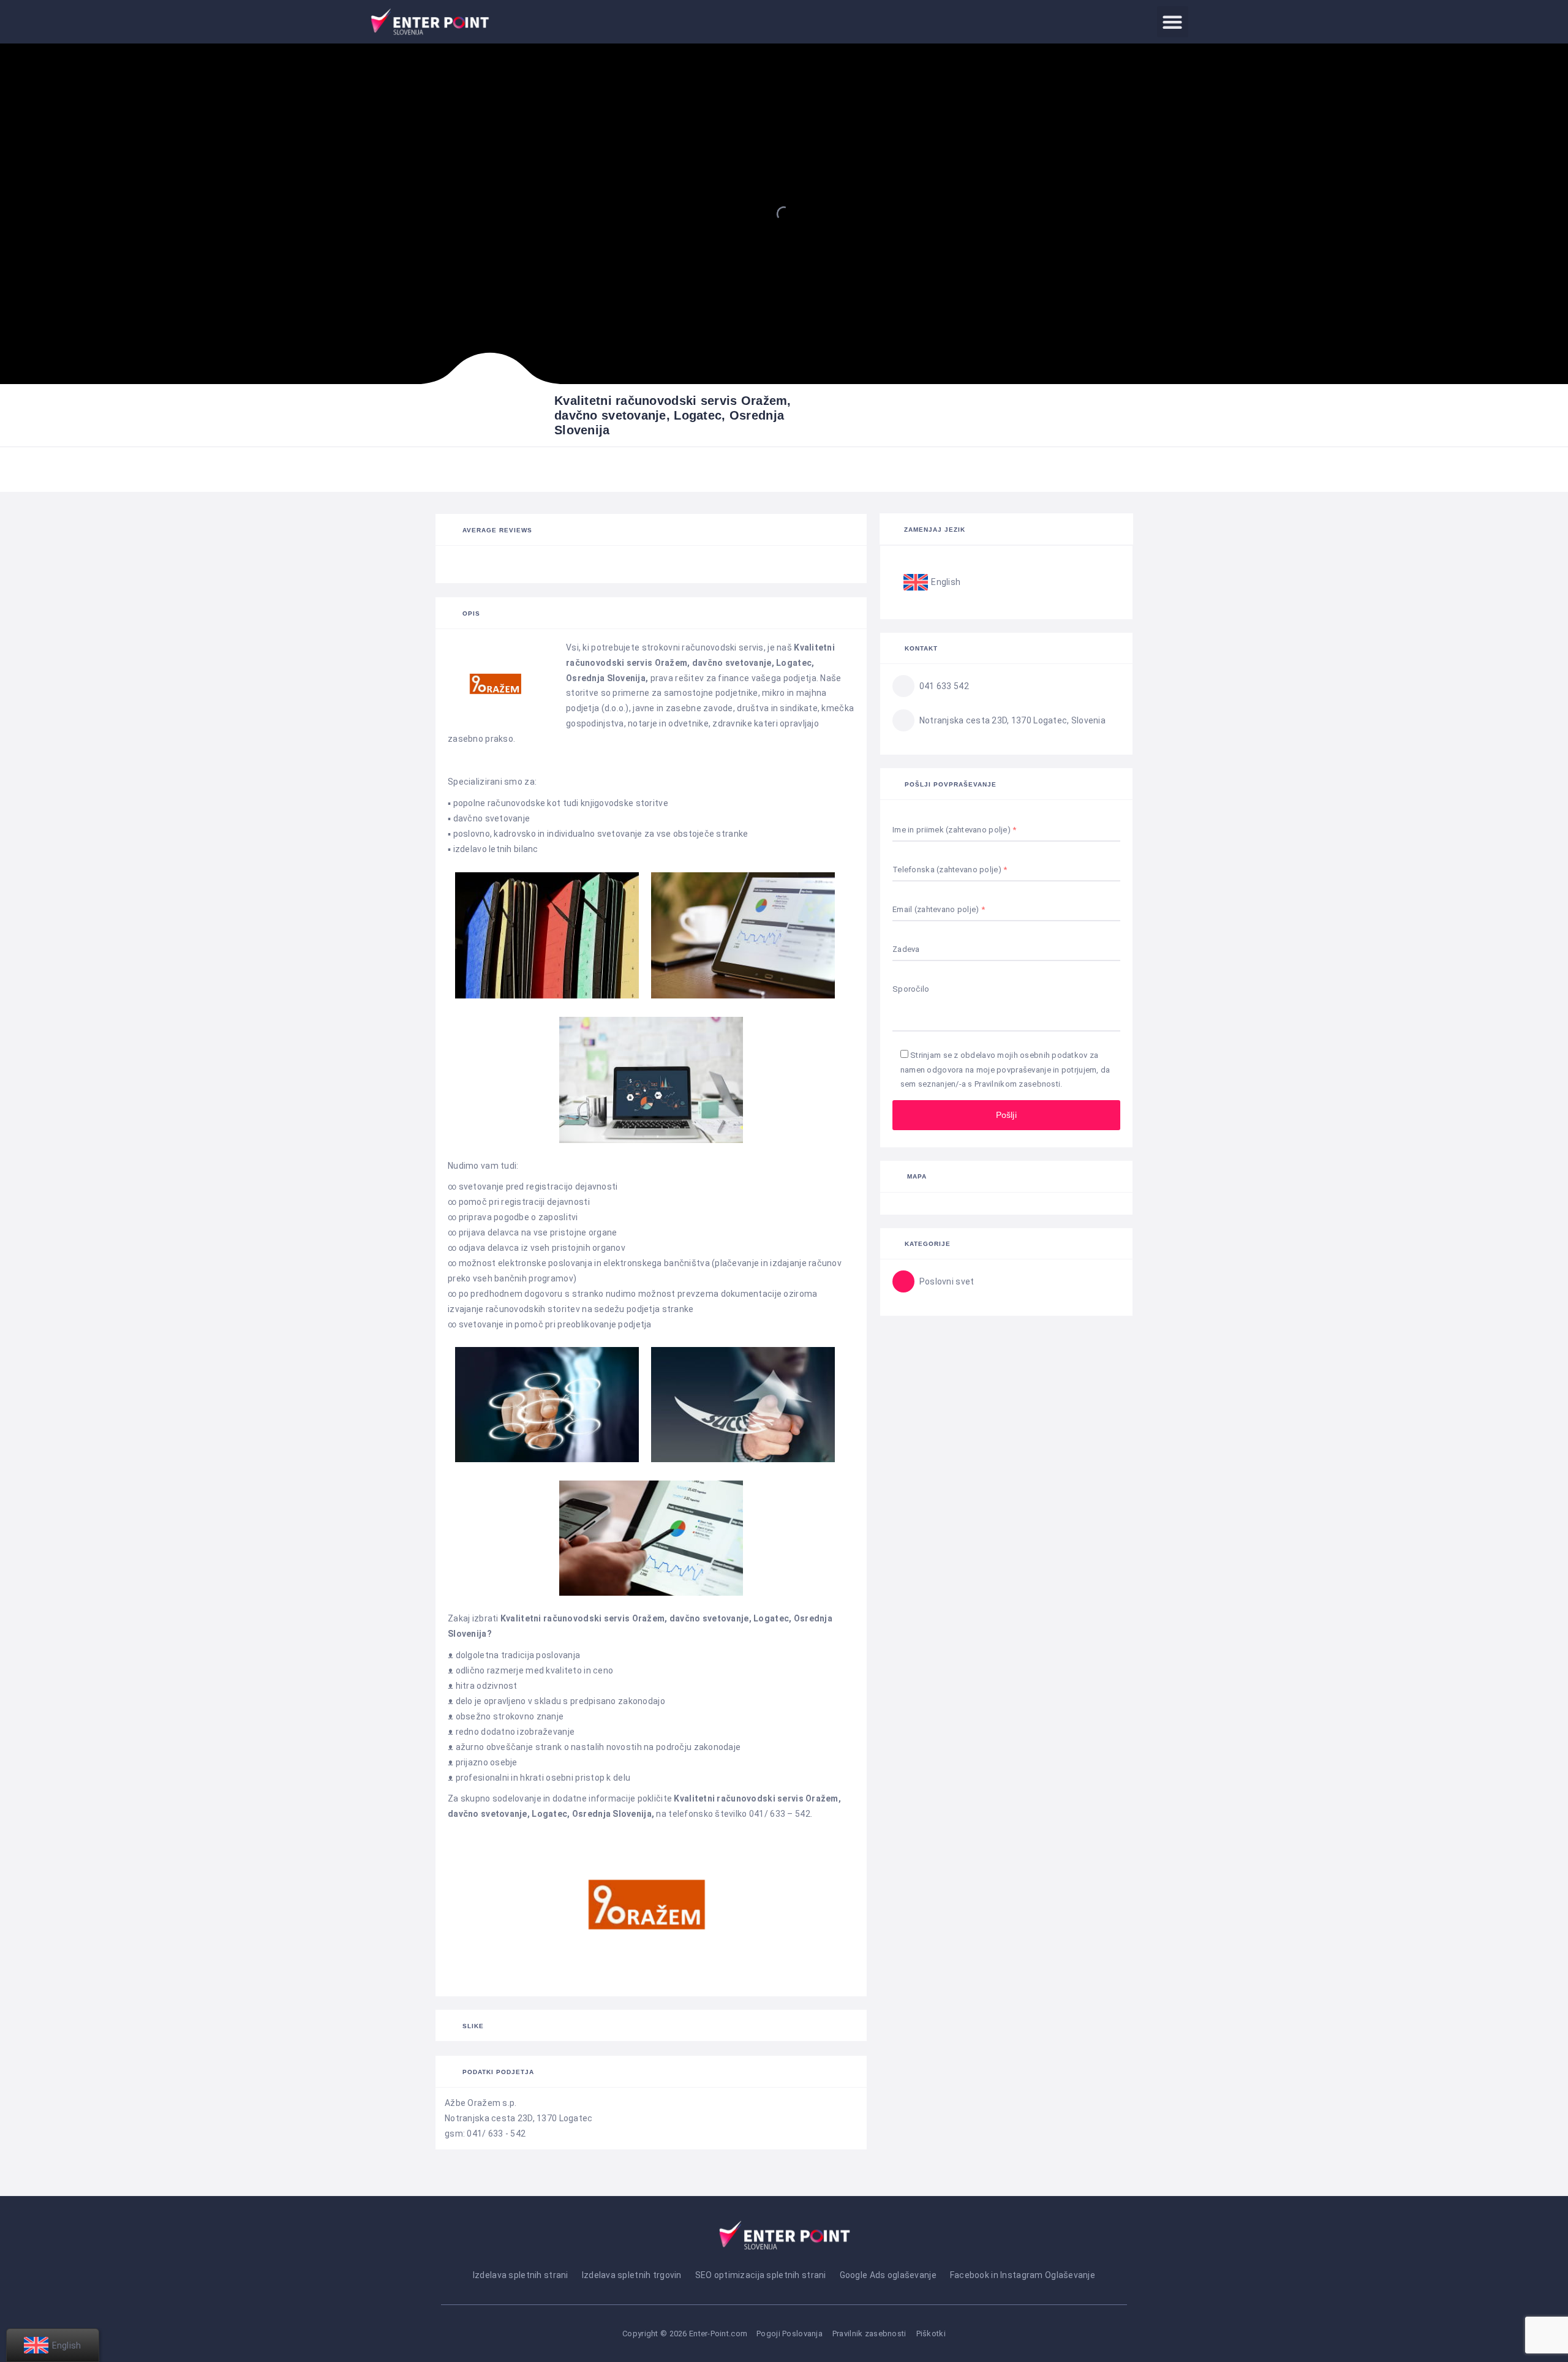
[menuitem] (932, 583)
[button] (1173, 22)
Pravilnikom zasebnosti (1017, 1084)
